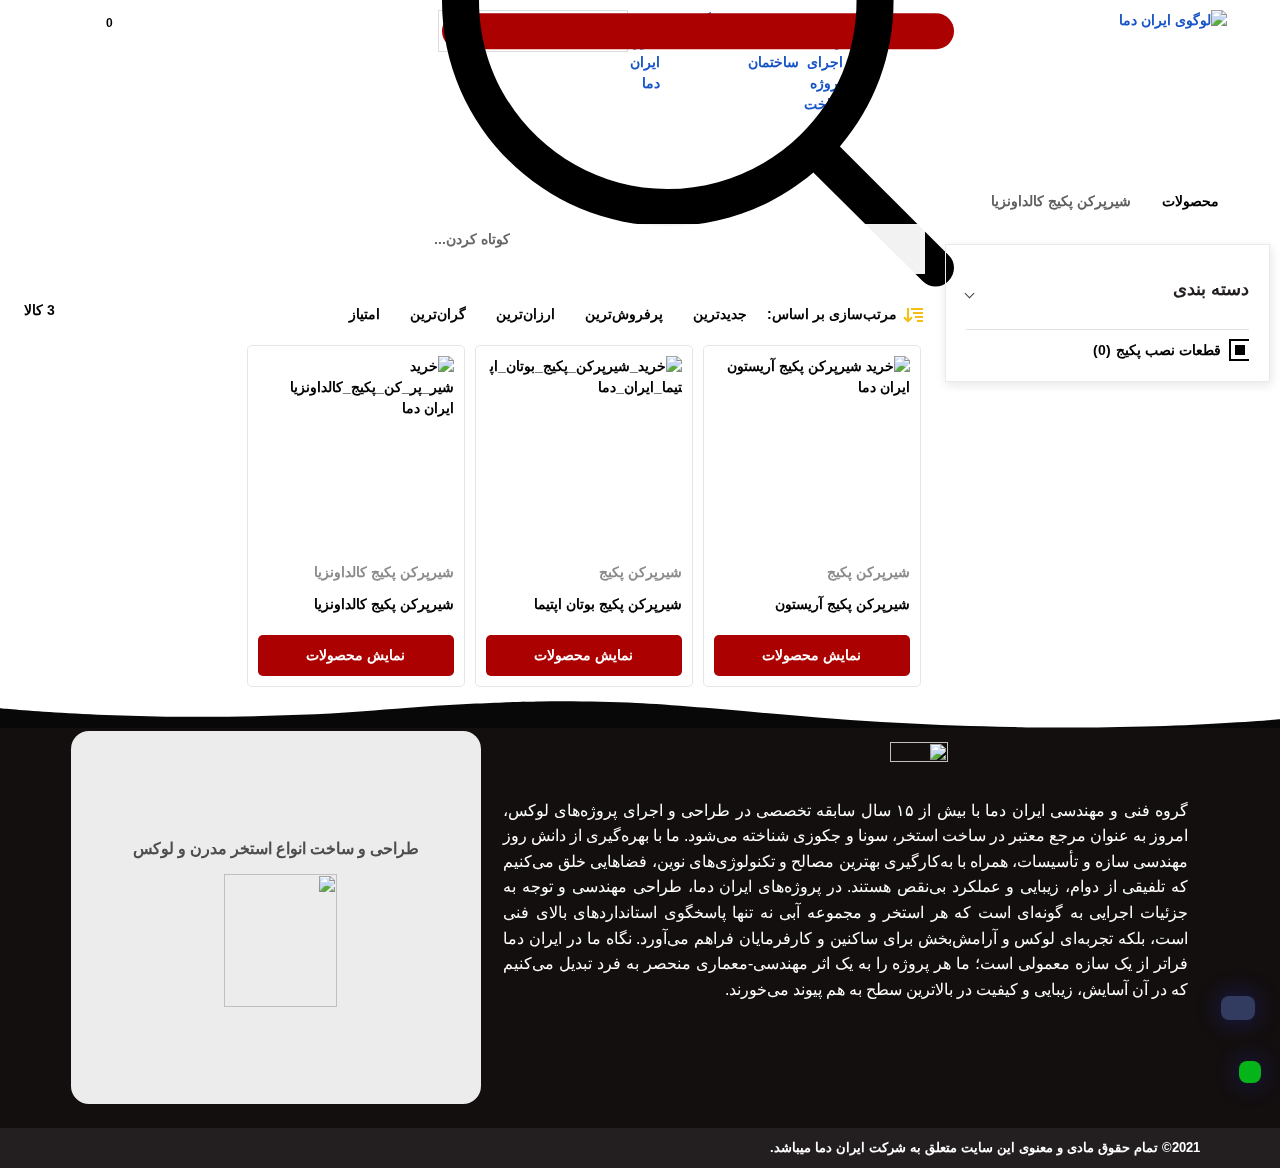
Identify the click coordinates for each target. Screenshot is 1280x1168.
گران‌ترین (438, 314)
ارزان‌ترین (525, 314)
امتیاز (364, 314)
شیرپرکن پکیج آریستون (841, 604)
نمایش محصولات (811, 655)
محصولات (1190, 201)
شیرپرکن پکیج (867, 572)
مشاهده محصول (861, 366)
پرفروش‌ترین (624, 314)
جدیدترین (720, 314)
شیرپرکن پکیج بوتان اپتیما (608, 604)
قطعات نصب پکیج (1168, 350)
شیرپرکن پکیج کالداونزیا (384, 572)
